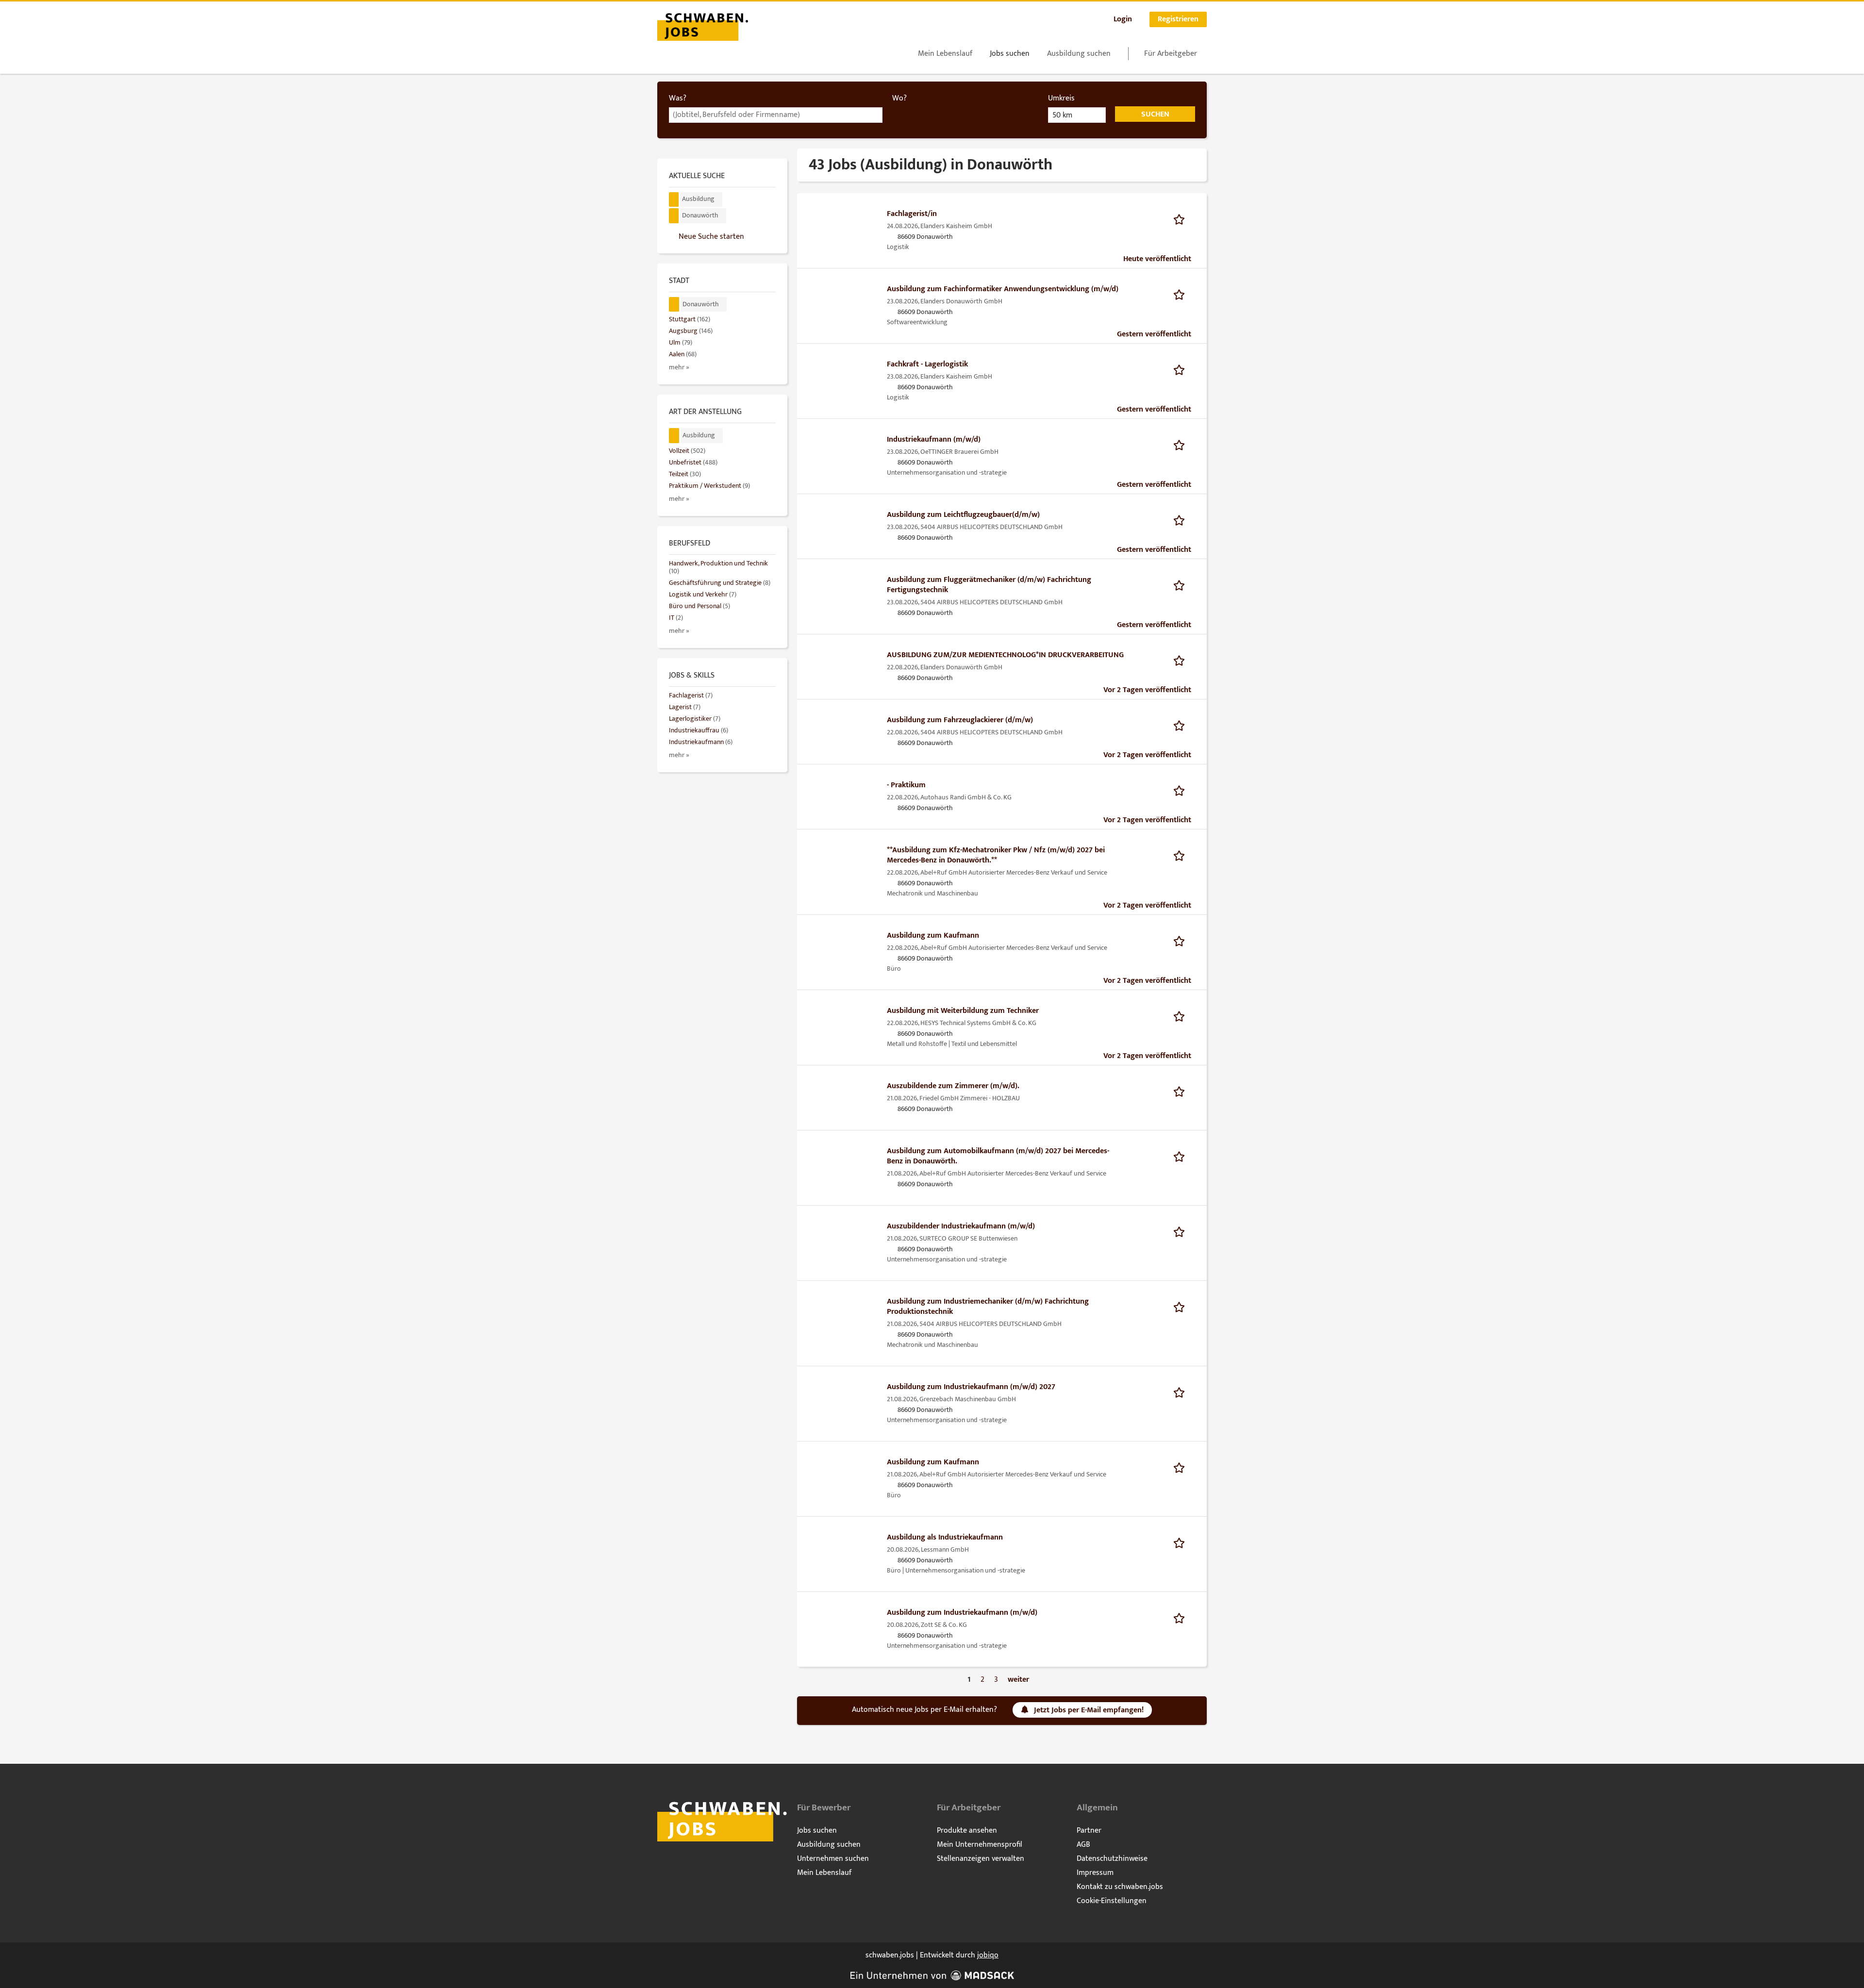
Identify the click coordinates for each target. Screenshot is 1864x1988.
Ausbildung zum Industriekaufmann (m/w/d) (962, 1613)
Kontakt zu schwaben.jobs (1120, 1887)
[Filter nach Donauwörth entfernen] (674, 305)
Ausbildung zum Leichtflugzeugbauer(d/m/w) (963, 515)
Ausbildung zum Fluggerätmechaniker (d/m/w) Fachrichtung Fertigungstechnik (989, 585)
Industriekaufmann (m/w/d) (934, 439)
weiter (1018, 1680)
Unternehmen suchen (833, 1859)
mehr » (679, 367)
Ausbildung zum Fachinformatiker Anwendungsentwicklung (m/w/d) (1003, 289)
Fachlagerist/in (912, 214)
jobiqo (988, 1955)
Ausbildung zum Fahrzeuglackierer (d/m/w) (960, 720)
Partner (1089, 1831)
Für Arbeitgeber (1171, 54)
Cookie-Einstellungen (1112, 1901)
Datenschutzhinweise (1112, 1859)
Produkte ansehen (967, 1831)
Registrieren (1178, 19)
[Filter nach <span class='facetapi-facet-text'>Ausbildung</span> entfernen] (674, 200)
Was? (678, 98)
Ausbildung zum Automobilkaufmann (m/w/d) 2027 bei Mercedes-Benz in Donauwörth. (998, 1156)
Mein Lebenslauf (945, 54)
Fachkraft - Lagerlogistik (927, 364)
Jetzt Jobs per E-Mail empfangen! (1089, 1710)
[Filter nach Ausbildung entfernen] (674, 436)
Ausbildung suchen (1079, 54)
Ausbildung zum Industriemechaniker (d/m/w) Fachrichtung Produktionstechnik (988, 1307)
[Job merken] (1182, 219)
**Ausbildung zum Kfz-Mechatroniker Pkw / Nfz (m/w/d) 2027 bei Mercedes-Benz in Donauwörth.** (996, 855)
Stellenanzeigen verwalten (981, 1859)
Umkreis (1061, 98)
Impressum (1095, 1873)
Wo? (899, 98)
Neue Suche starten (711, 236)
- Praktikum (906, 785)
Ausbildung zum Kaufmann (933, 936)
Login (1123, 19)
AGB (1083, 1845)
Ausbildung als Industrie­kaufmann (945, 1537)
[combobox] (776, 115)
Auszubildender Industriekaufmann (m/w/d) (961, 1226)
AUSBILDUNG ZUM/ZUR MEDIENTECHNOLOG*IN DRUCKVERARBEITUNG (1005, 655)
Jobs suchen (1010, 54)
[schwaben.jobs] (703, 26)
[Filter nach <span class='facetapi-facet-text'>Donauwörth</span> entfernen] (674, 216)
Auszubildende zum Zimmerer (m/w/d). (953, 1086)
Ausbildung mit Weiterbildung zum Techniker (963, 1011)
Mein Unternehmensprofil (980, 1845)
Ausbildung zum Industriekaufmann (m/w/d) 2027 (971, 1387)
